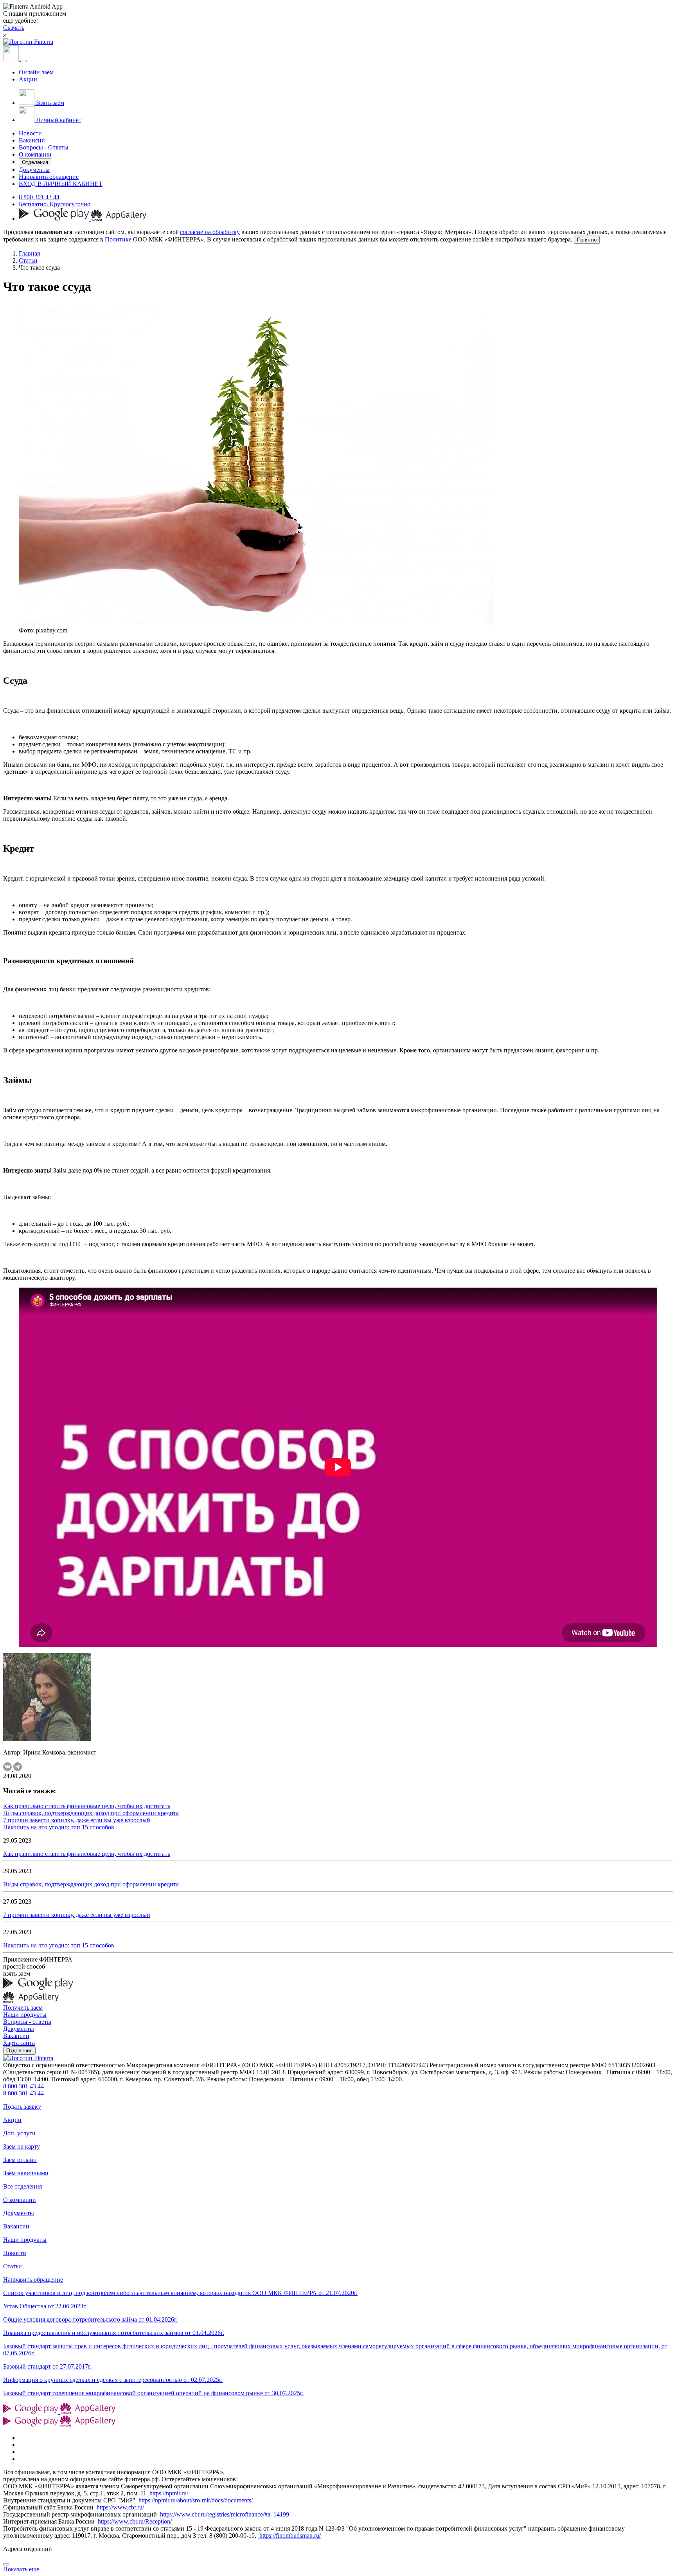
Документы (34, 170)
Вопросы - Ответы (44, 147)
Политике (118, 239)
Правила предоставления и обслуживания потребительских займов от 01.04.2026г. (114, 2333)
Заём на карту (22, 2146)
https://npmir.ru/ (168, 2493)
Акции (28, 79)
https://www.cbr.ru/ (120, 2507)
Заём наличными (26, 2173)
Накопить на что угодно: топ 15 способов (59, 1827)
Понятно (587, 240)
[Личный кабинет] (12, 59)
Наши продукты (25, 2015)
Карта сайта (19, 2043)
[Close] (6, 2564)
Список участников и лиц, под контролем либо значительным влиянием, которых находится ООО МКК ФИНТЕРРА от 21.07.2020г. (180, 2293)
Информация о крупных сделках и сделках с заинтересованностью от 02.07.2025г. (113, 2380)
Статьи (28, 260)
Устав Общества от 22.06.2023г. (45, 2306)
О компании (35, 154)
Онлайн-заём (36, 72)
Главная (29, 253)
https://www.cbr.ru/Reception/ (134, 2521)
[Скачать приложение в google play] (55, 219)
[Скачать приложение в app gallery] (119, 219)
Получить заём (23, 2008)
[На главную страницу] (28, 2058)
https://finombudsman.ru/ (289, 2535)
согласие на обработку (210, 232)
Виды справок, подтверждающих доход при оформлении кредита (91, 1813)
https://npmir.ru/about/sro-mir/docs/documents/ (195, 2500)
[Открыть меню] (23, 61)
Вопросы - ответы (27, 2022)
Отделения (35, 162)
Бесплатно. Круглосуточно (55, 204)
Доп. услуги (19, 2133)
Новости (30, 133)
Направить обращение (49, 177)
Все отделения (22, 2186)
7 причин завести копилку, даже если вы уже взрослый (77, 1820)
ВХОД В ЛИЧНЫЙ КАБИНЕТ (61, 184)
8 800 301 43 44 (39, 197)
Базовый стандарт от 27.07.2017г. (47, 2366)
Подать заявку (22, 2107)
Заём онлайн (20, 2160)
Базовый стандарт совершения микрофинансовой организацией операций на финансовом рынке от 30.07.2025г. (153, 2393)
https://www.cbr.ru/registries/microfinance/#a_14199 (224, 2514)
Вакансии (32, 140)
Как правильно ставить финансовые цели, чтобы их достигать (87, 1806)
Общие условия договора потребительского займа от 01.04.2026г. (90, 2319)
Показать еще (21, 2569)
